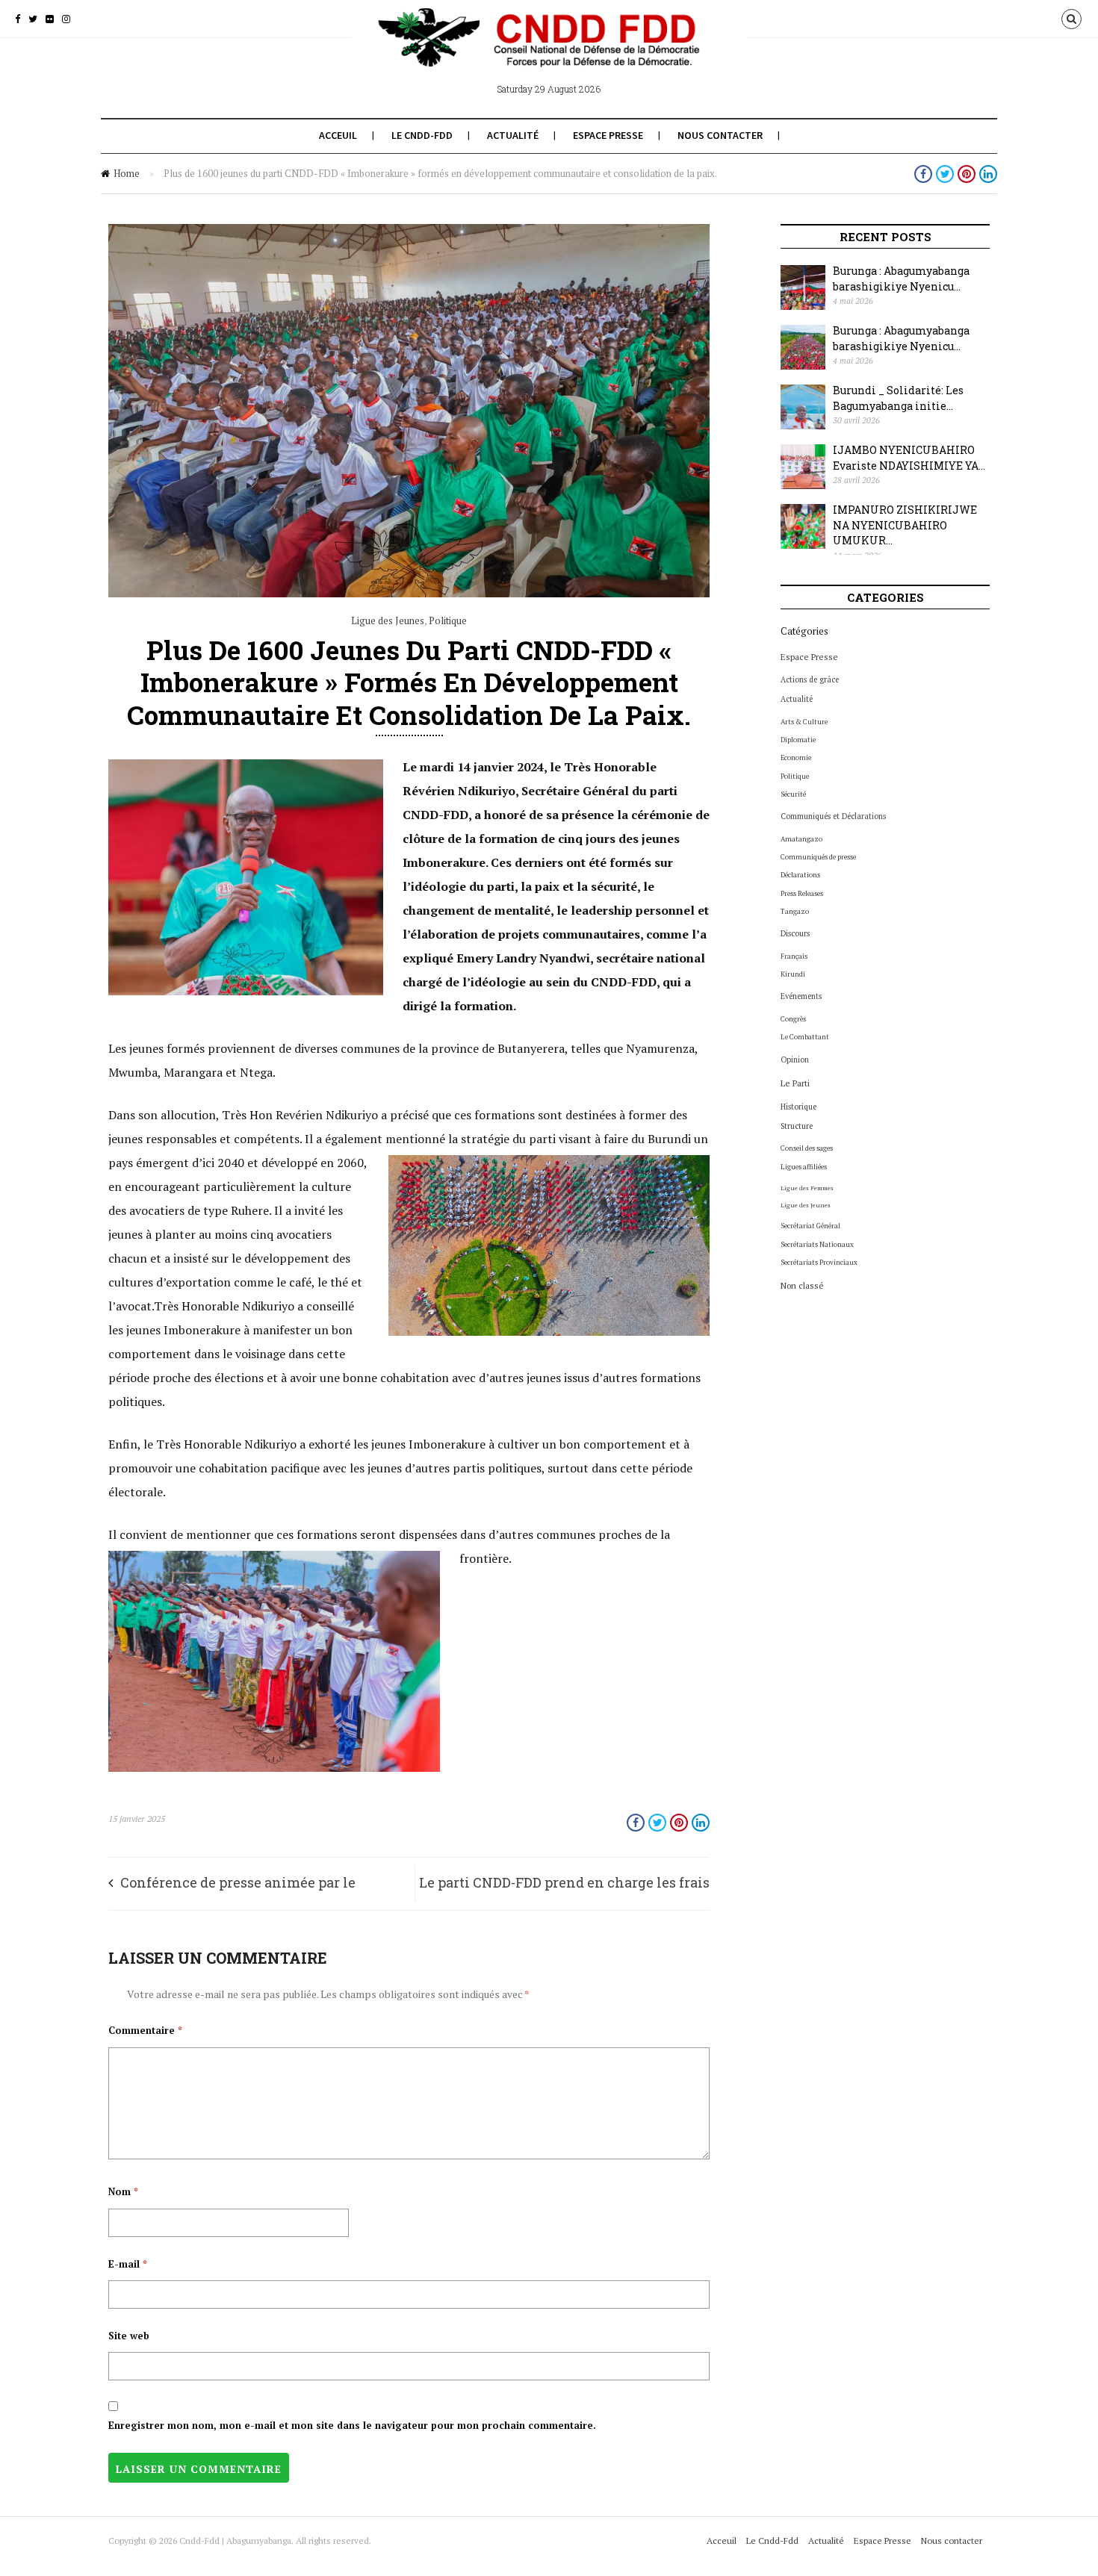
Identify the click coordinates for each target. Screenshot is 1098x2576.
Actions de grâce (810, 679)
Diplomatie (798, 740)
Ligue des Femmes (807, 1188)
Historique (798, 1107)
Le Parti (795, 1083)
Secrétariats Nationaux (817, 1244)
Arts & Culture (804, 722)
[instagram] (66, 19)
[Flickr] (50, 19)
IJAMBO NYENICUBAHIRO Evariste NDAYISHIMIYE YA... (909, 458)
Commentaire (145, 2030)
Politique (448, 620)
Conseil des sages (807, 1148)
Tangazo (795, 911)
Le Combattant (805, 1037)
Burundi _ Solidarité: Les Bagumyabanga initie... (898, 398)
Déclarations (800, 875)
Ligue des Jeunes (388, 620)
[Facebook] (18, 19)
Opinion (795, 1060)
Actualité (513, 135)
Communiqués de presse (818, 857)
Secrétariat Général (810, 1226)
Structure (797, 1126)
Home (127, 173)
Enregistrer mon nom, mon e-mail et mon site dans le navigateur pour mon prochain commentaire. (352, 2425)
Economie (796, 757)
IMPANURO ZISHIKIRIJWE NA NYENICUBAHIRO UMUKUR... (905, 525)
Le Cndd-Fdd (422, 135)
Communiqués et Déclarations (833, 816)
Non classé (802, 1285)
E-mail (128, 2264)
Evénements (801, 996)
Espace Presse (608, 135)
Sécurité (793, 794)
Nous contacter (720, 135)
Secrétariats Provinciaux (819, 1262)
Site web (129, 2336)
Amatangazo (801, 839)
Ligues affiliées (804, 1167)
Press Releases (802, 893)
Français (794, 956)
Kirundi (793, 974)
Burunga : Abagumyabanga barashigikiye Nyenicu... (901, 279)
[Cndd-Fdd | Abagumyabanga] (549, 51)
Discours (795, 933)
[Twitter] (33, 19)
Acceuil (338, 135)
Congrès (793, 1019)
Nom (123, 2191)
